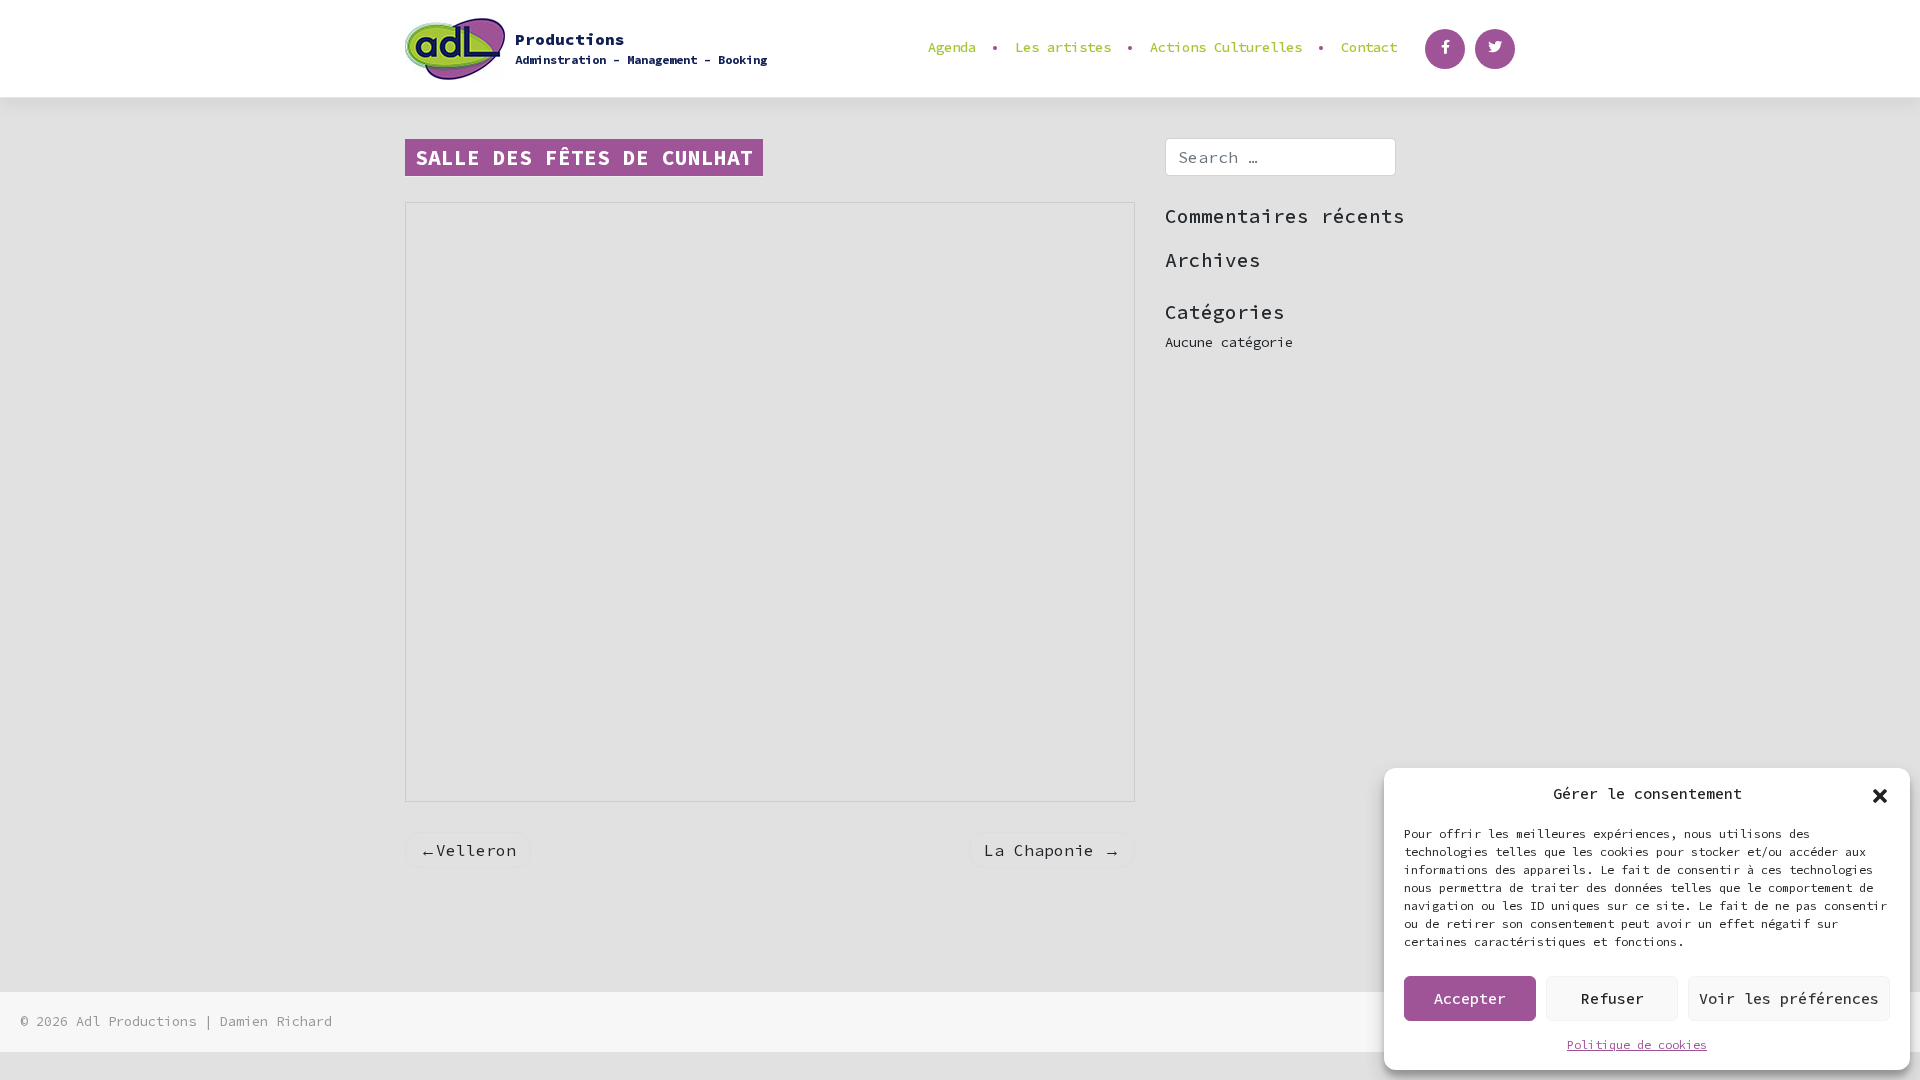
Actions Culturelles (1226, 47)
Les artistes (1063, 47)
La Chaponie (1039, 850)
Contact (1369, 47)
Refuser (1612, 998)
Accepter (1470, 998)
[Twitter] (1495, 49)
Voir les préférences (1789, 998)
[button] (1880, 794)
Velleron (476, 850)
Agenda (952, 47)
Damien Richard (276, 1021)
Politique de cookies (1637, 1044)
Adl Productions (136, 1021)
